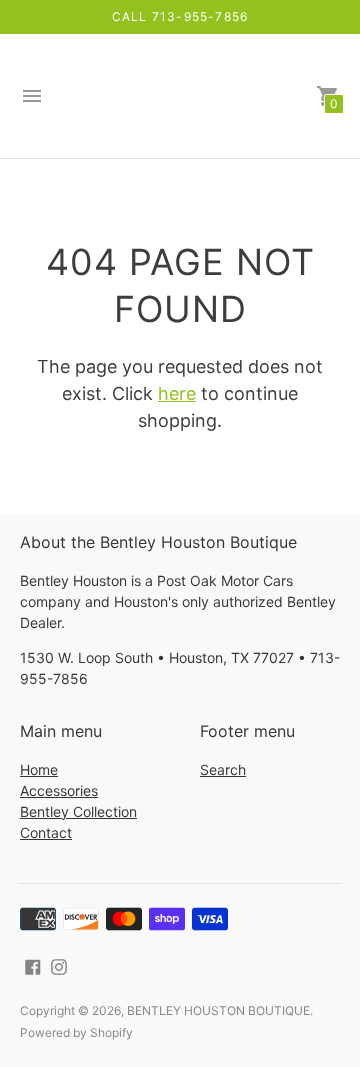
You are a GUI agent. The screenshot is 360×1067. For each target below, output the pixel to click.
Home (39, 769)
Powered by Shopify (76, 1032)
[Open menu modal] (32, 96)
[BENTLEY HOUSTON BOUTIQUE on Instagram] (59, 966)
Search (223, 769)
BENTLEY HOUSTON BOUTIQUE (218, 1010)
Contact (46, 832)
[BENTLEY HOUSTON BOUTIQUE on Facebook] (33, 966)
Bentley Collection (78, 811)
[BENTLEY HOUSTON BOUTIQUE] (180, 96)
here (177, 393)
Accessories (59, 790)
